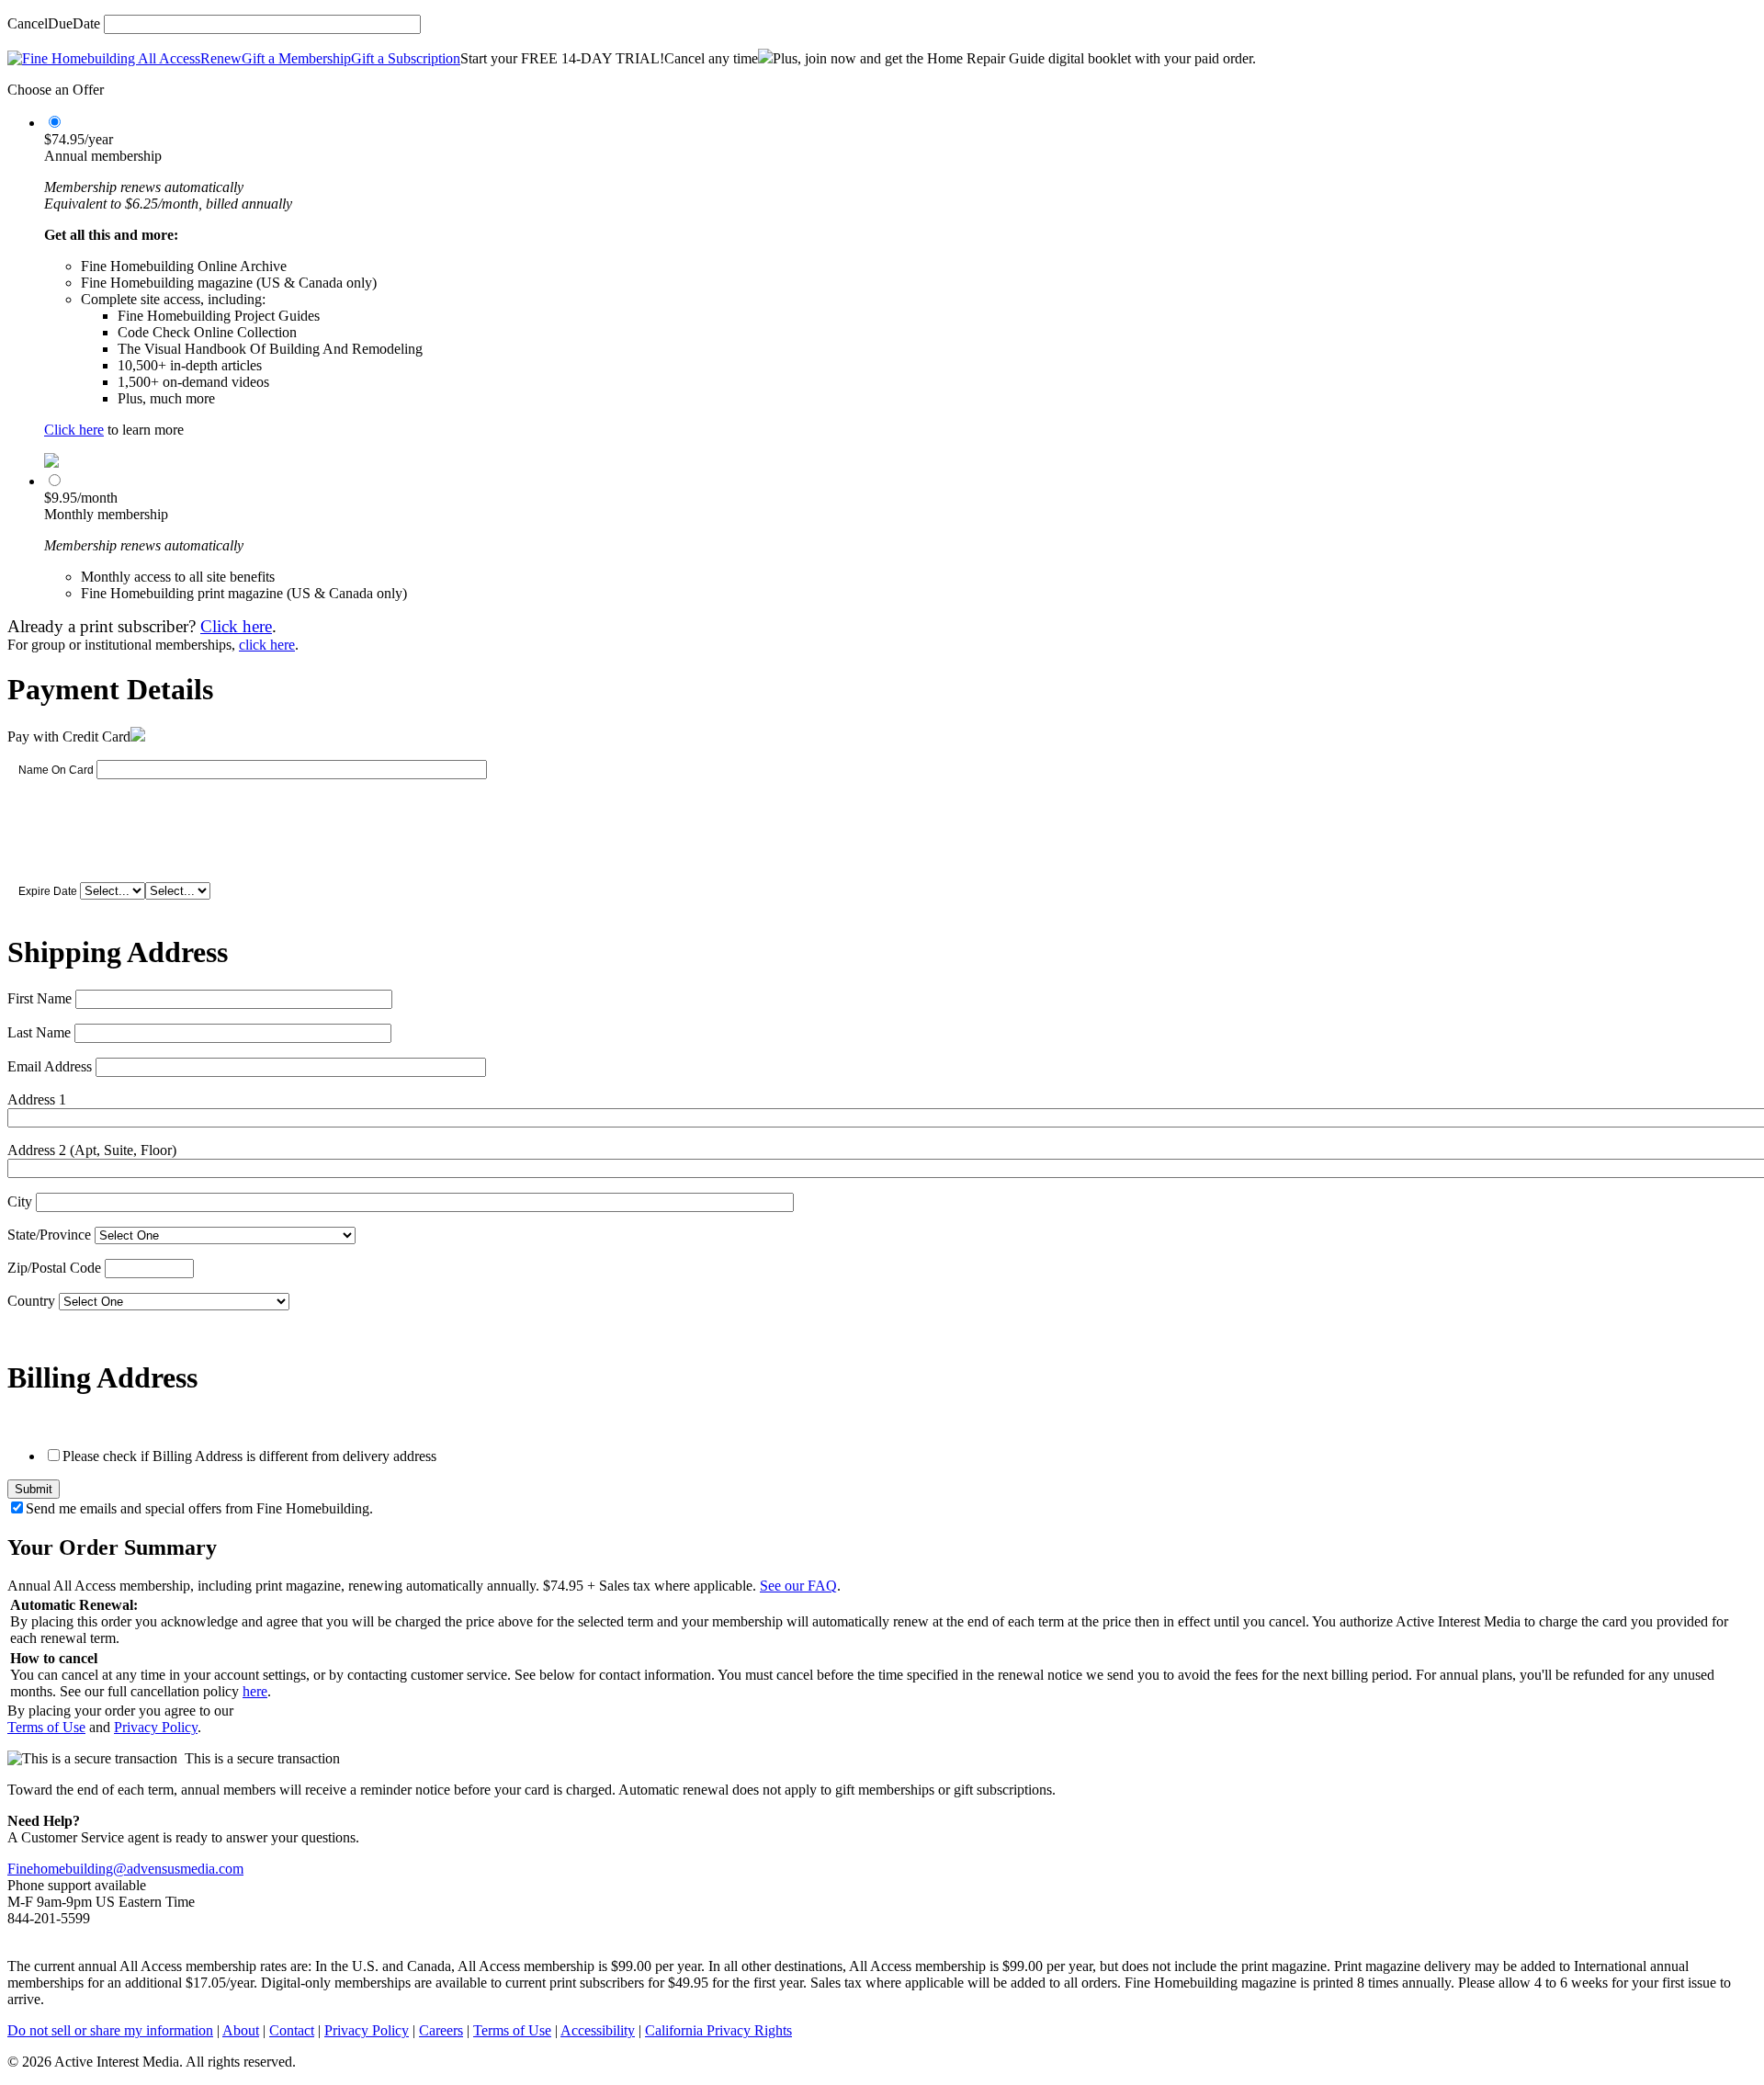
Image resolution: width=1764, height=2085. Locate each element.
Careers (441, 2030)
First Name (40, 998)
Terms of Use (46, 1727)
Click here (74, 430)
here (255, 1691)
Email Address (50, 1066)
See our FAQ (798, 1586)
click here (267, 645)
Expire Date (48, 891)
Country (31, 1301)
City (20, 1201)
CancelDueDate (54, 23)
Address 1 (37, 1099)
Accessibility (598, 2030)
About (241, 2030)
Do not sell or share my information (110, 2030)
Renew (221, 58)
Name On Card (56, 770)
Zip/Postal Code (54, 1268)
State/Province (49, 1235)
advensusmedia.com (185, 1869)
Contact (292, 2030)
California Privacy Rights (718, 2030)
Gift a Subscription (406, 58)
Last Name (39, 1032)
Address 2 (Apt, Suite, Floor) (92, 1150)
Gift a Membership (296, 58)
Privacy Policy (156, 1727)
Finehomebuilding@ (67, 1869)
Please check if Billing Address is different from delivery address (249, 1456)
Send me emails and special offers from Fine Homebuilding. (199, 1508)
